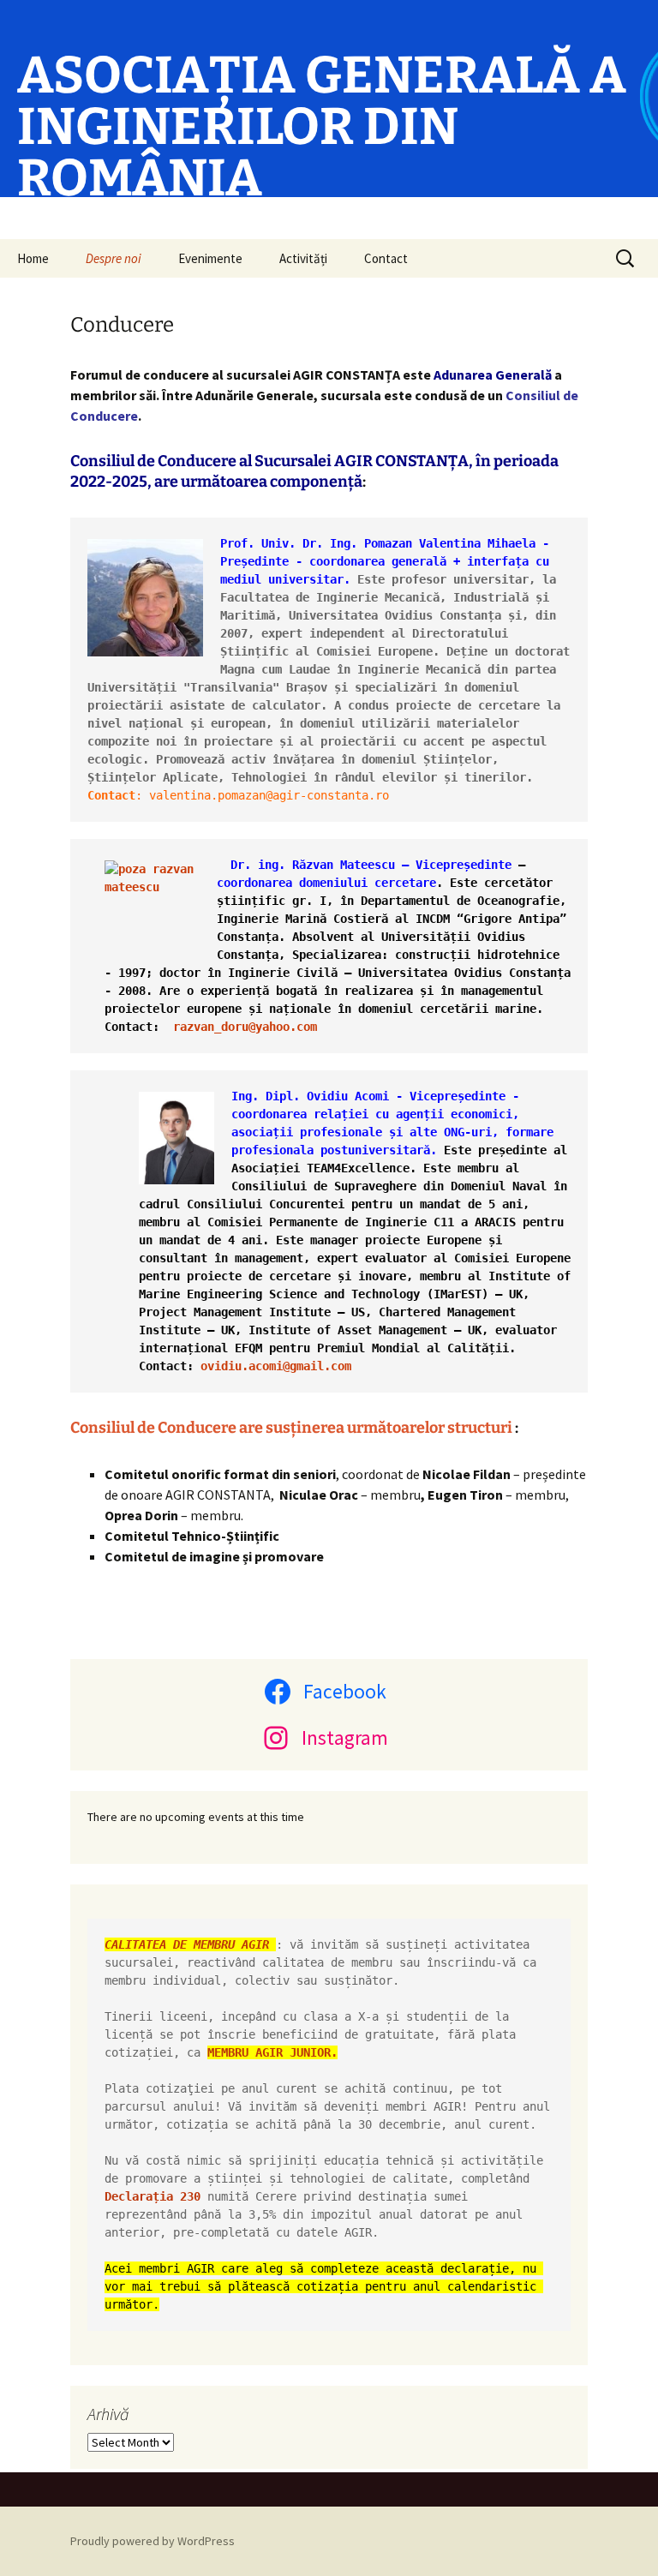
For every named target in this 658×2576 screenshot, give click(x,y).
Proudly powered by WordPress (153, 2541)
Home (33, 258)
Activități (303, 258)
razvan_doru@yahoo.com (245, 1027)
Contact (386, 258)
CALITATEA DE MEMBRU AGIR (190, 1944)
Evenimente (210, 258)
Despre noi (114, 258)
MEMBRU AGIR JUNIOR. (272, 2052)
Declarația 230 (153, 2196)
